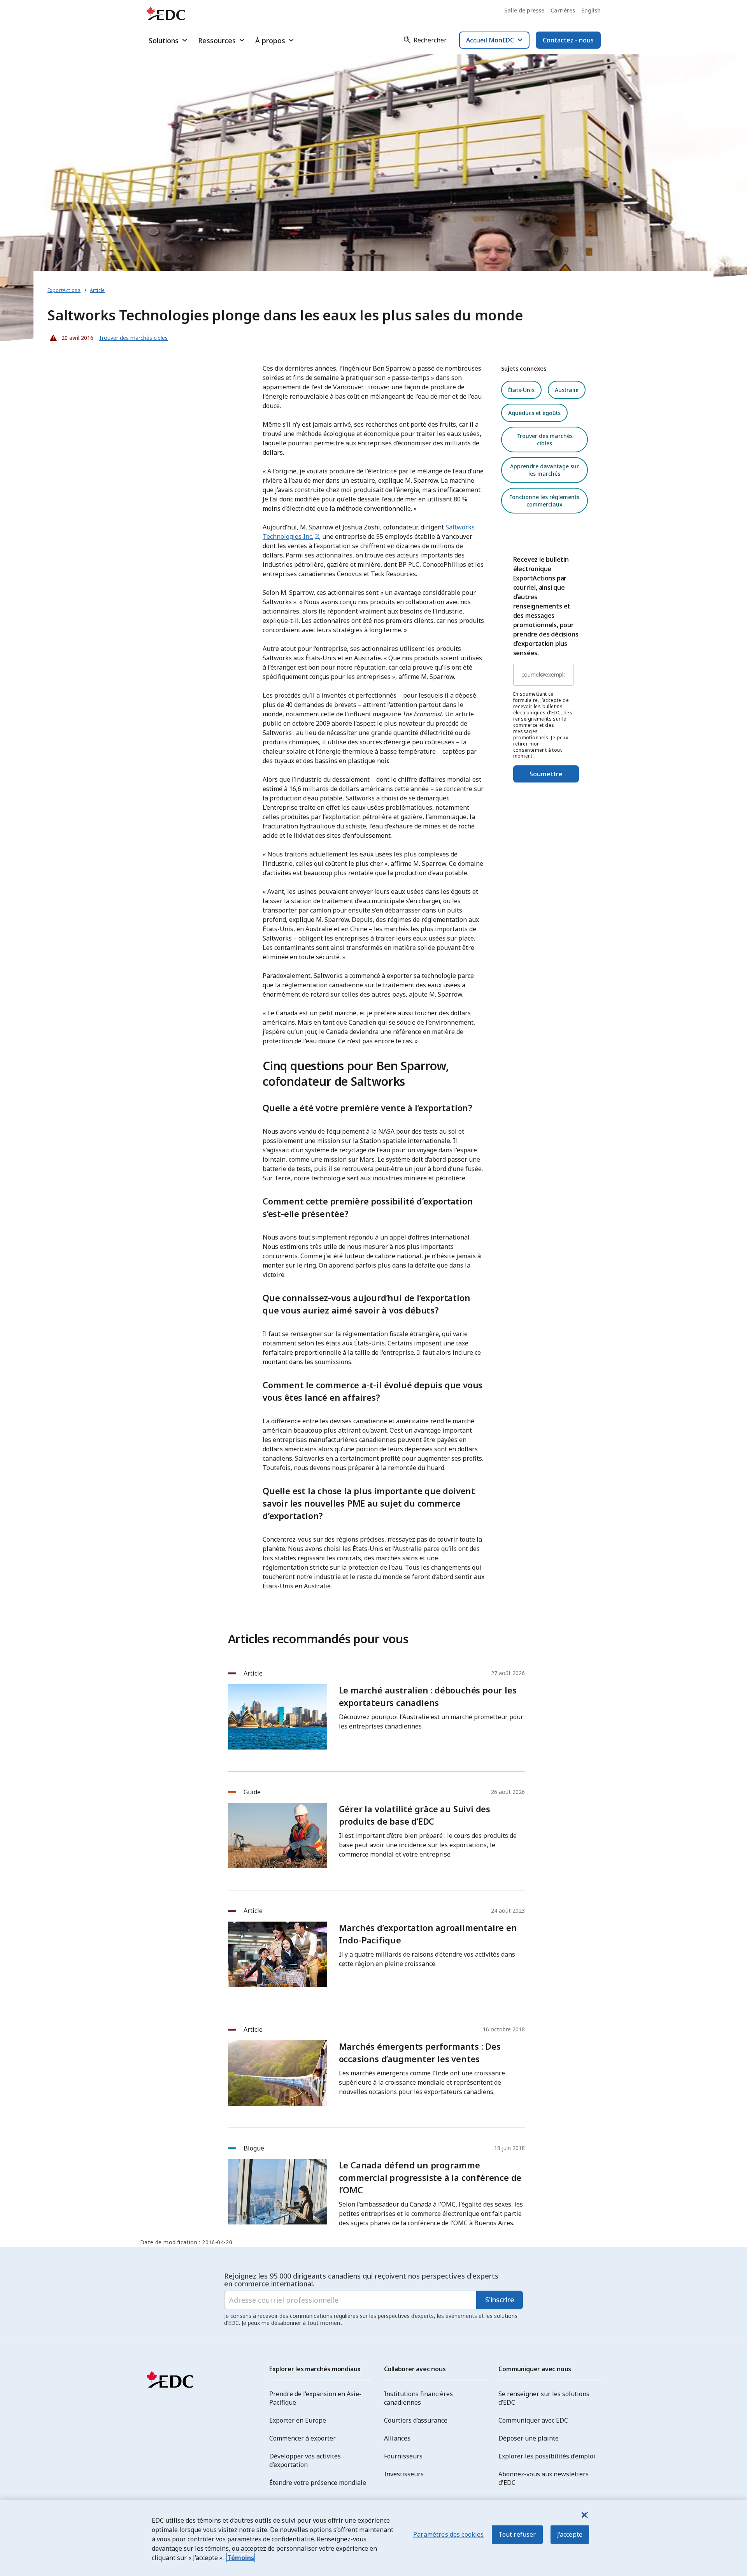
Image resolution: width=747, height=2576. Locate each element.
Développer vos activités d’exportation (305, 2460)
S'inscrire (500, 2300)
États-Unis (521, 390)
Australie (567, 390)
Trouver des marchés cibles (544, 440)
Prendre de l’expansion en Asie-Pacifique (315, 2398)
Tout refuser (517, 2534)
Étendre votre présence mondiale (318, 2483)
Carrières (563, 10)
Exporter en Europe (298, 2420)
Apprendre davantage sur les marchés (544, 470)
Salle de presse (524, 10)
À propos (270, 40)
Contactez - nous (568, 40)
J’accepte (570, 2534)
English (591, 10)
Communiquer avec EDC (533, 2420)
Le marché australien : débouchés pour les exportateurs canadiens (428, 1696)
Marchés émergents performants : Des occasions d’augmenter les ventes (420, 2052)
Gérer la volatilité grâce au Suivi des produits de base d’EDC (415, 1815)
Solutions (164, 40)
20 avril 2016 (70, 336)
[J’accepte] (584, 2515)
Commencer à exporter (302, 2438)
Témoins (241, 2558)
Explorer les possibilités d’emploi (547, 2456)
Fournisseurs (403, 2456)
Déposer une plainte (529, 2438)
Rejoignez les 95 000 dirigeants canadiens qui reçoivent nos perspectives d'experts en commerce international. (361, 2280)
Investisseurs (404, 2474)
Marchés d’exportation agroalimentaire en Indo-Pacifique (428, 1934)
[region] (373, 2538)
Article (97, 290)
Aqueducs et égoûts (534, 413)
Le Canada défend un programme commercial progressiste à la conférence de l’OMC (430, 2177)
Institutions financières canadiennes (418, 2398)
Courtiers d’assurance (416, 2420)
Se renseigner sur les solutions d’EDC (544, 2398)
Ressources (217, 40)
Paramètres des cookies (449, 2534)
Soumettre (546, 774)
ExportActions (64, 290)
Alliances (397, 2438)
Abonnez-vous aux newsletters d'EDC (544, 2478)
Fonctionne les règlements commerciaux (544, 501)
